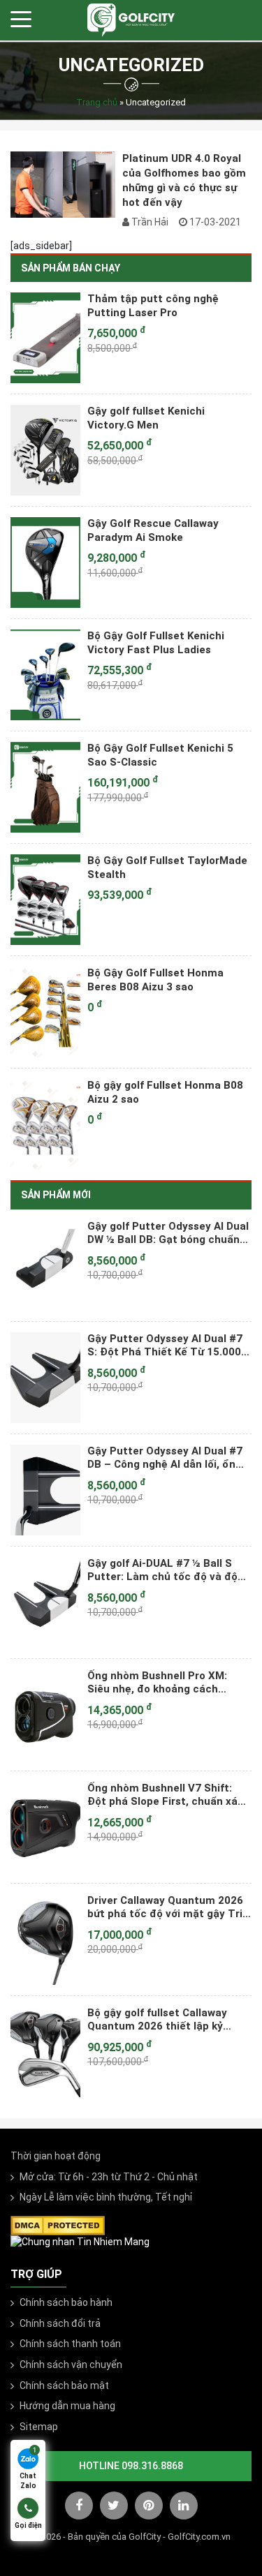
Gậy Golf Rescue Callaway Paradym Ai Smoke (153, 530)
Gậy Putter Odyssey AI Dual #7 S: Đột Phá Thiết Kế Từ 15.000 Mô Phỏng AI (165, 1346)
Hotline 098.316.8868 (131, 2466)
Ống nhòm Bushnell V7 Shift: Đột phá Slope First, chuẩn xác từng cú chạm (166, 1795)
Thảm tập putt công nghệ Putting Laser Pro (153, 306)
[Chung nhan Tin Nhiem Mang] (80, 2242)
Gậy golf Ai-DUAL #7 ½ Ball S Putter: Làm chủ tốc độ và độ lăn (162, 1570)
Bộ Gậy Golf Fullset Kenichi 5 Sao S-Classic (160, 755)
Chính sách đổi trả (60, 2323)
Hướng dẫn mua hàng (67, 2406)
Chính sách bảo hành (66, 2302)
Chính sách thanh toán (70, 2344)
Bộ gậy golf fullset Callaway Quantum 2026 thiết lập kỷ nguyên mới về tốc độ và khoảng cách (169, 2020)
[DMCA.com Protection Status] (58, 2224)
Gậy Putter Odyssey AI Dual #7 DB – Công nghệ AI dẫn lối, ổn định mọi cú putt (165, 1458)
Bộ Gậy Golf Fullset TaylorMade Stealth (167, 868)
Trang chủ (97, 102)
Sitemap (39, 2427)
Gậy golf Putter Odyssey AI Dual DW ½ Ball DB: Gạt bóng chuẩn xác (168, 1233)
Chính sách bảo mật (64, 2385)
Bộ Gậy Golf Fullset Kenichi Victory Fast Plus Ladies (156, 643)
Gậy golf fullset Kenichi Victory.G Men (146, 418)
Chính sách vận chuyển (71, 2365)
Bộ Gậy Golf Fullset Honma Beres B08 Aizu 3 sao (155, 980)
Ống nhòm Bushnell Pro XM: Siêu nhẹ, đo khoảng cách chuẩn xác (157, 1683)
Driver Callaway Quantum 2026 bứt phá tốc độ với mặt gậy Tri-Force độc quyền (167, 1907)
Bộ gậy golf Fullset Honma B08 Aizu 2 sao (165, 1092)
